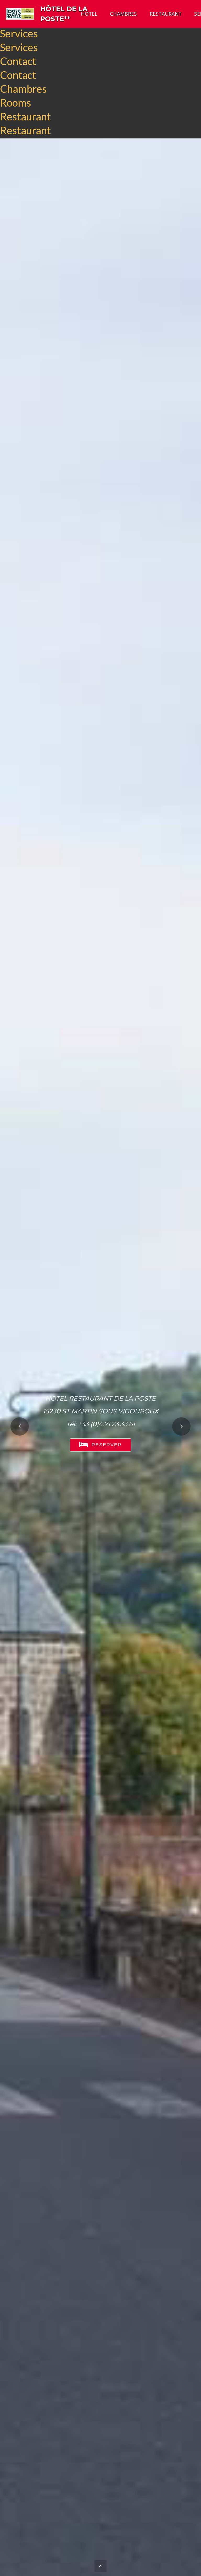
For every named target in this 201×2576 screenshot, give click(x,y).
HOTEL (89, 14)
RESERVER (107, 1445)
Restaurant (25, 116)
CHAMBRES (123, 14)
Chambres (23, 89)
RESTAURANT (166, 14)
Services (19, 33)
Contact (18, 61)
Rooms (16, 103)
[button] (20, 1426)
